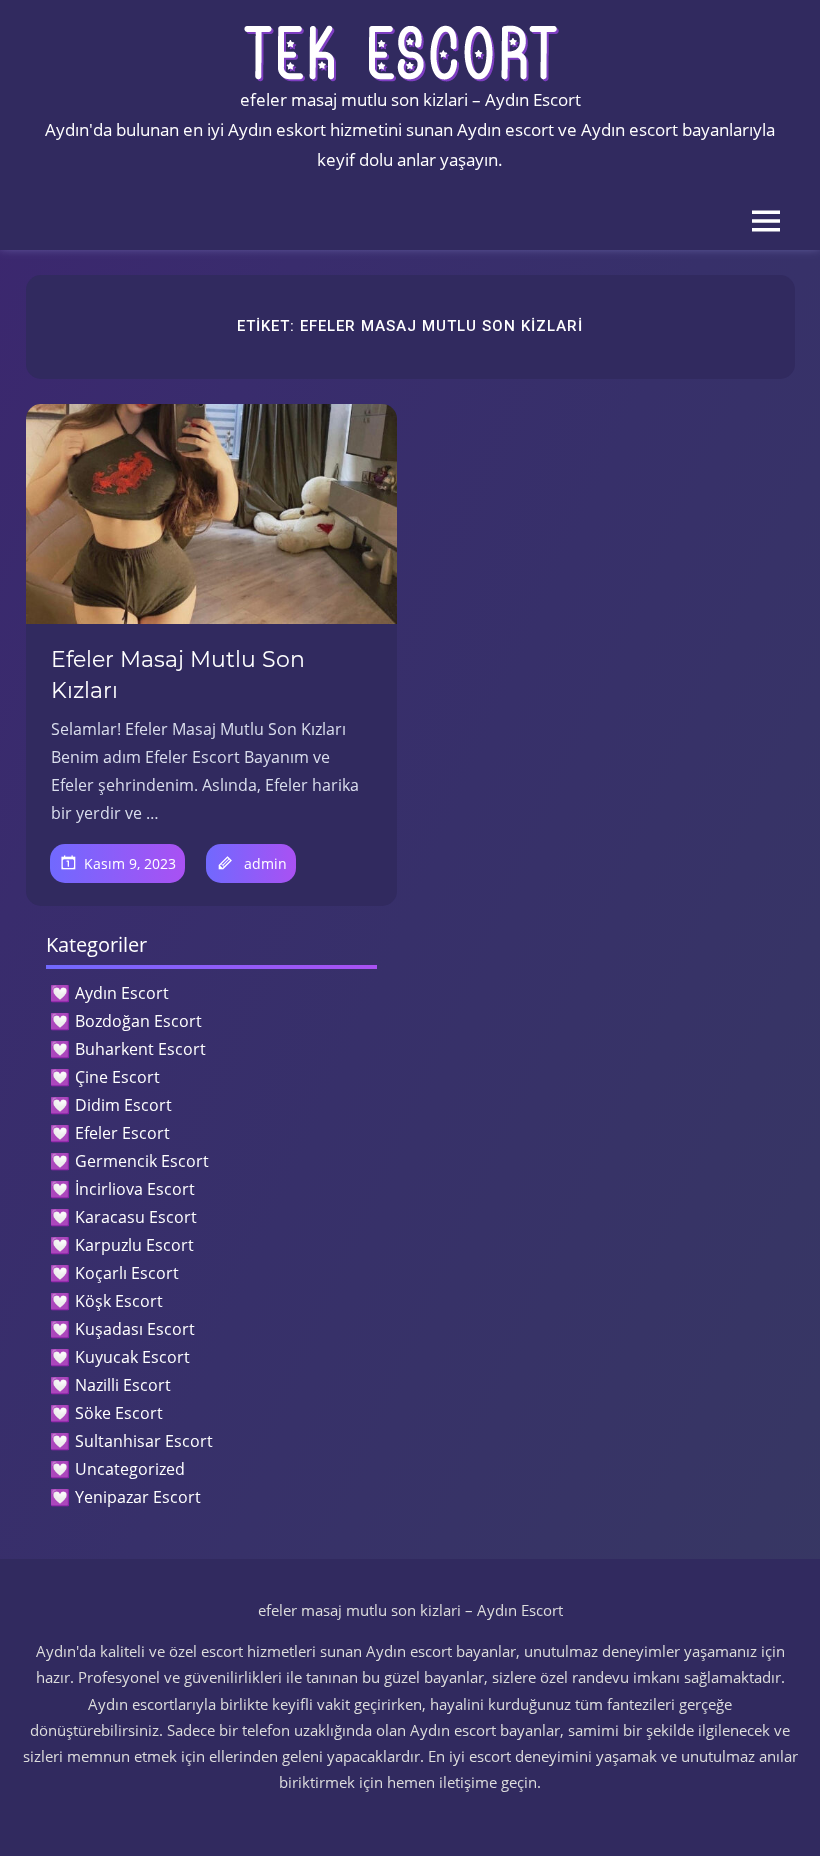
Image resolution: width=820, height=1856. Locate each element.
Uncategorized (130, 1469)
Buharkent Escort (140, 1049)
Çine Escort (117, 1077)
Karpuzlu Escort (134, 1245)
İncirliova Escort (135, 1189)
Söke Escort (119, 1413)
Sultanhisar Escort (144, 1441)
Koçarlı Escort (127, 1273)
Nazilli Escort (123, 1385)
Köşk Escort (119, 1301)
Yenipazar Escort (138, 1497)
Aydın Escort (122, 993)
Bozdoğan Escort (138, 1021)
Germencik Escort (142, 1161)
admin (265, 863)
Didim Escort (123, 1105)
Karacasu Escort (136, 1217)
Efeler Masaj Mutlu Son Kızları (178, 675)
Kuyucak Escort (132, 1357)
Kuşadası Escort (135, 1329)
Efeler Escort (122, 1133)
